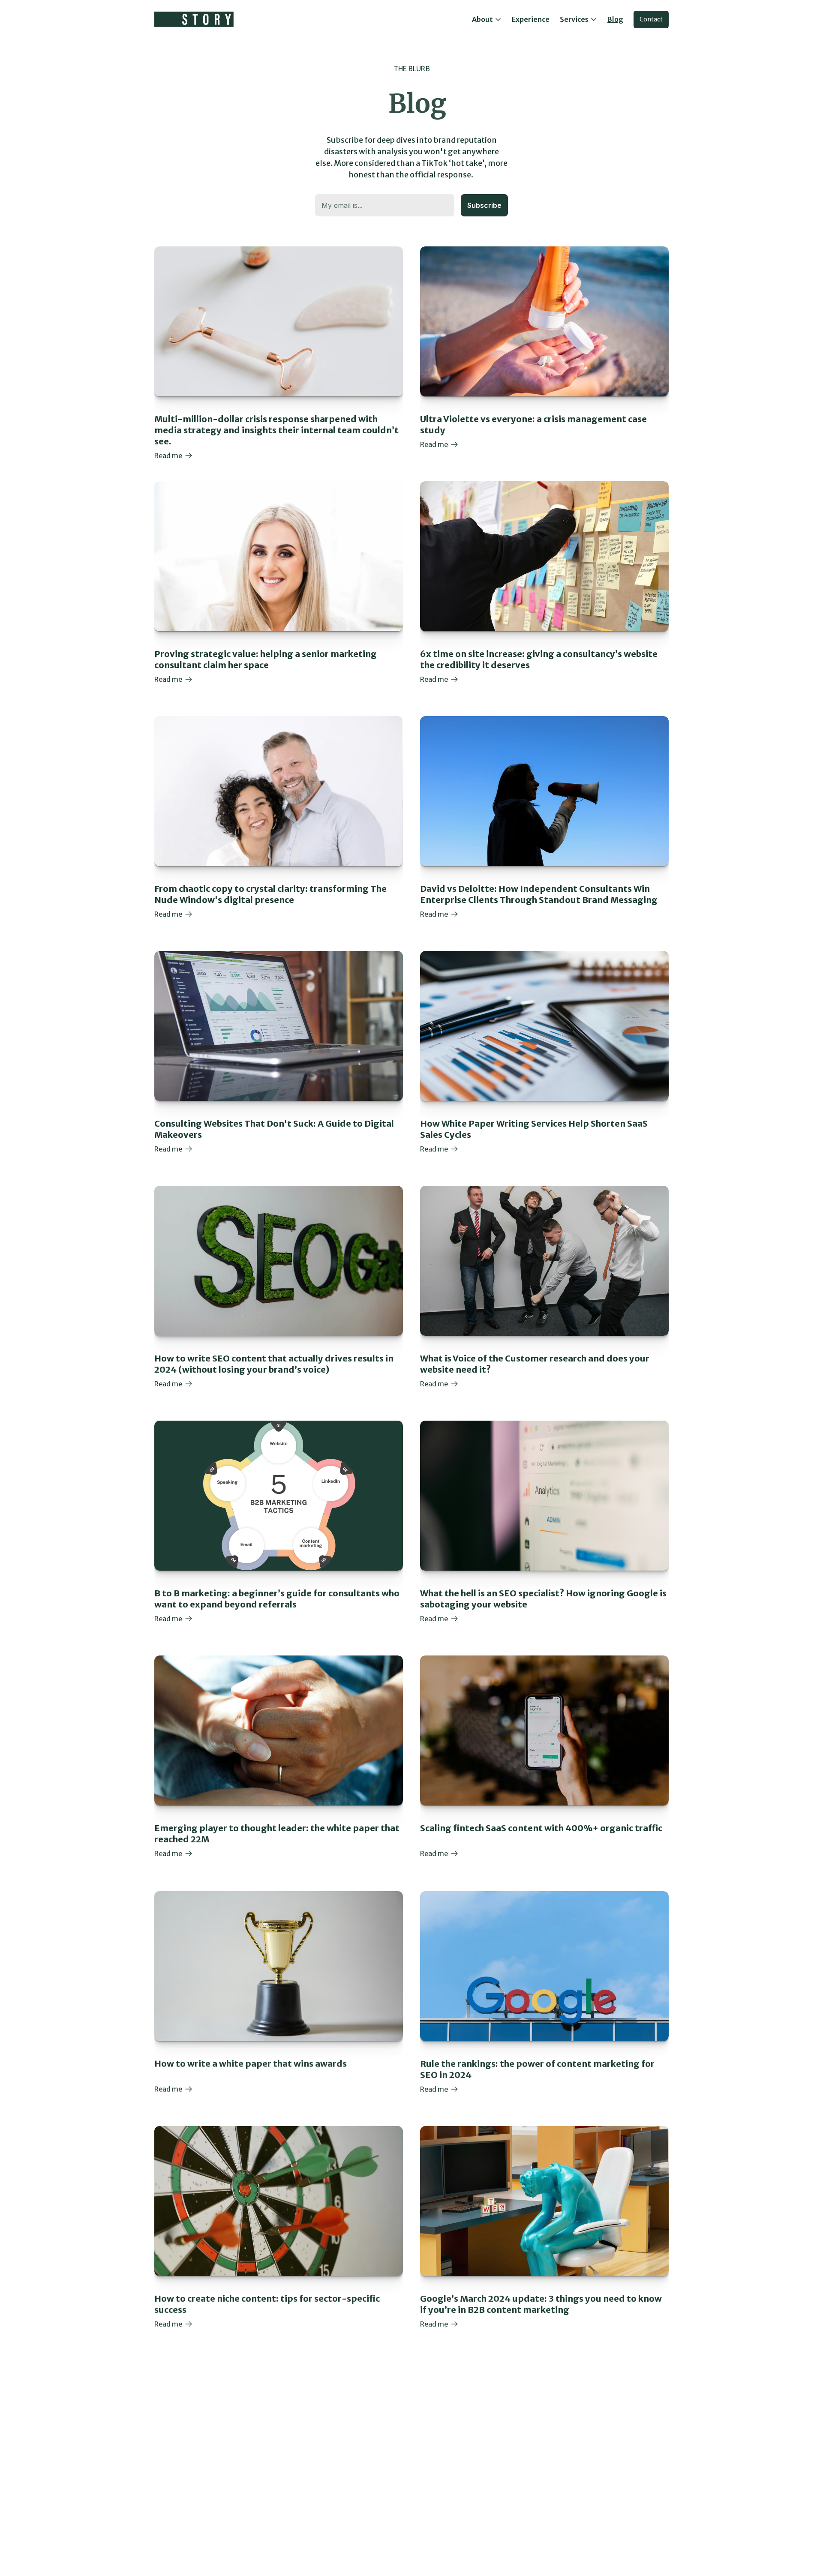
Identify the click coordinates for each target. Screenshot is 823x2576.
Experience (531, 19)
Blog (615, 19)
